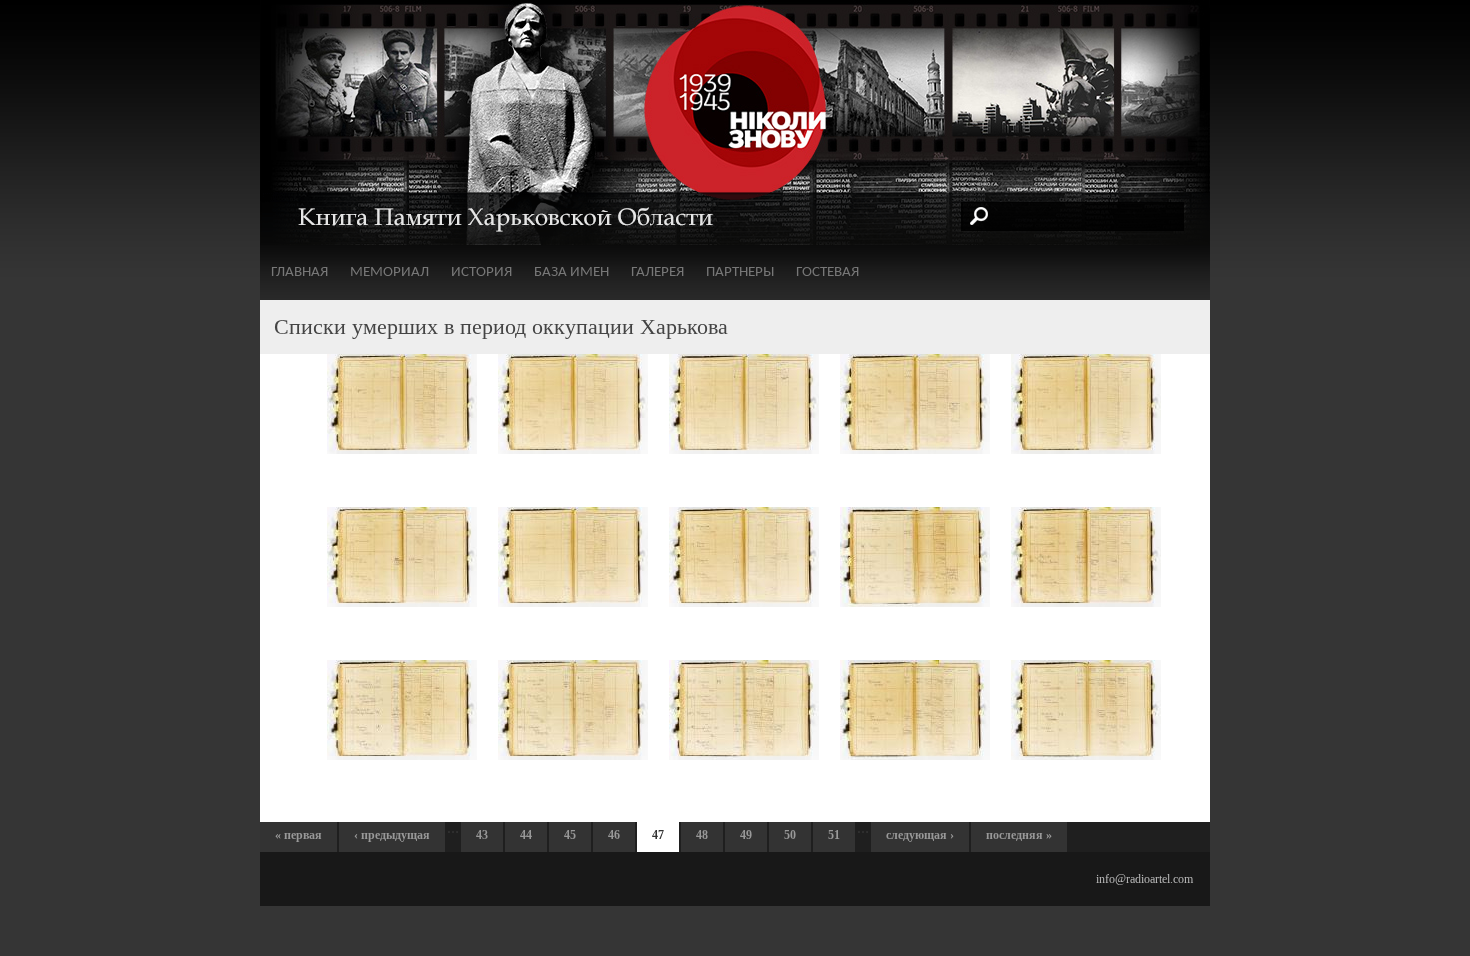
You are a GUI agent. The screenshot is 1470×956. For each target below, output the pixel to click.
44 (526, 835)
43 (482, 835)
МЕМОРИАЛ (389, 272)
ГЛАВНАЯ (299, 272)
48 (702, 835)
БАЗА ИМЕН (571, 272)
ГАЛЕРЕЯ (657, 272)
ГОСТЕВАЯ (827, 272)
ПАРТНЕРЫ (740, 272)
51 (834, 835)
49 (746, 835)
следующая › (920, 835)
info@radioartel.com (1144, 879)
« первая (298, 835)
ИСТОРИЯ (481, 272)
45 (570, 835)
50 (790, 835)
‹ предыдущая (392, 835)
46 (614, 835)
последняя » (1019, 835)
